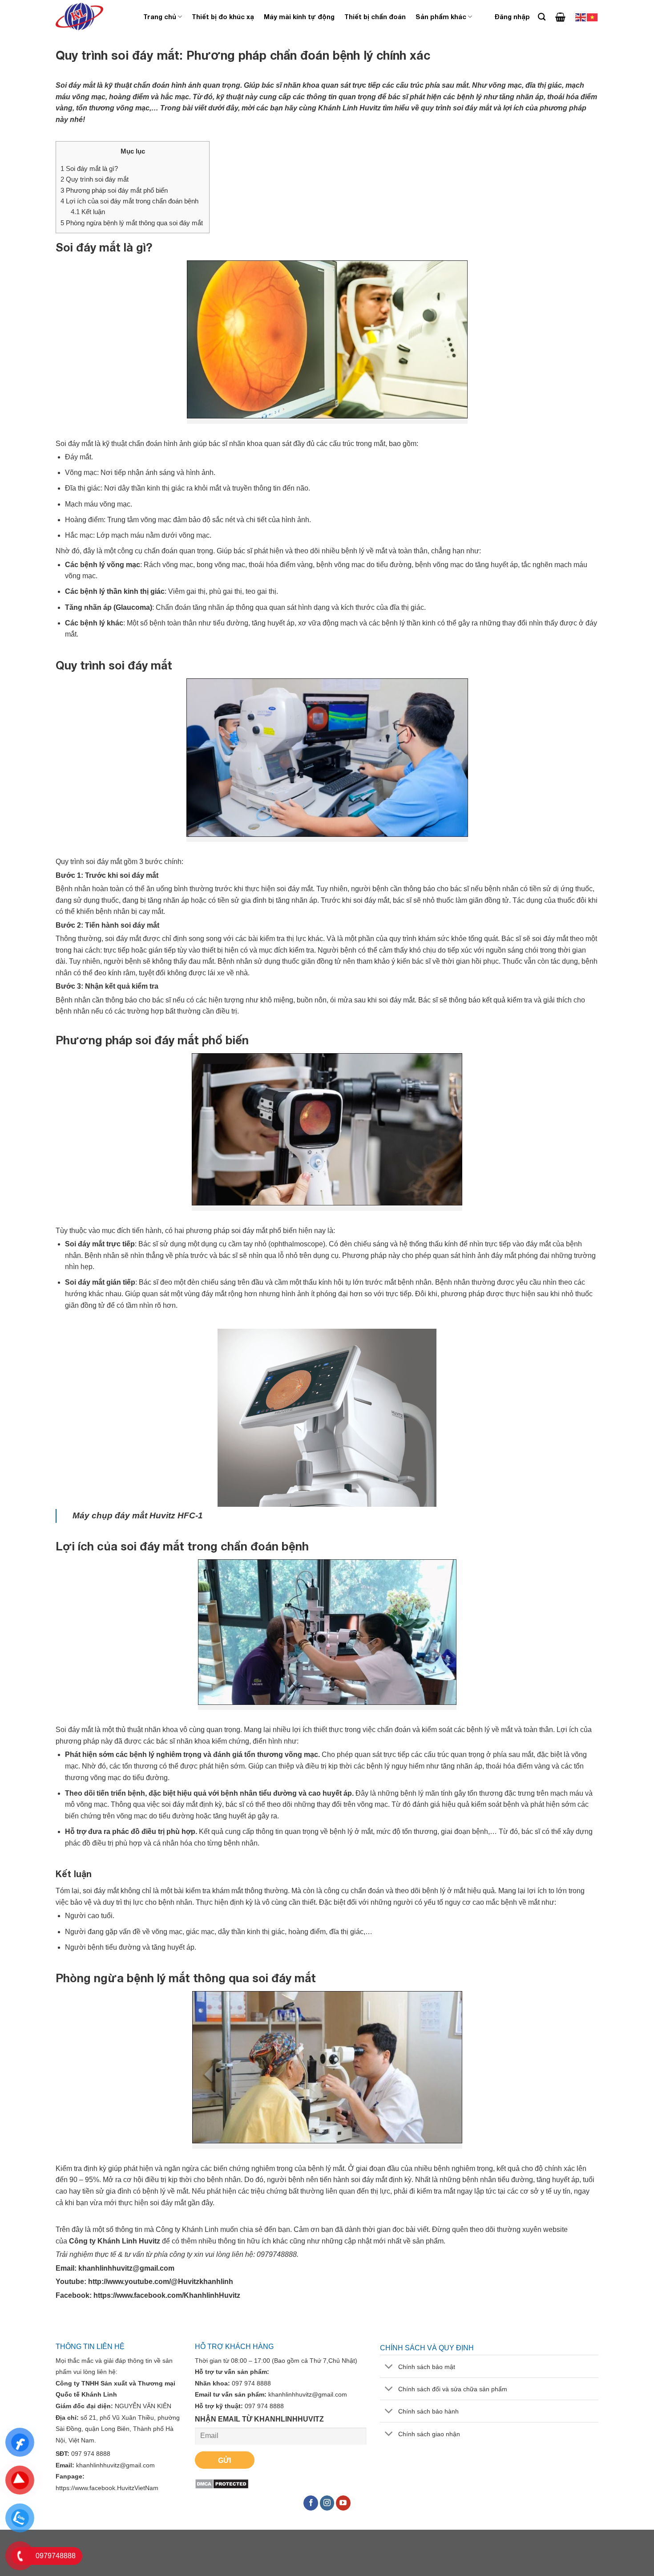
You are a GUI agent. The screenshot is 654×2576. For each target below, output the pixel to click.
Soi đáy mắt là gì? (90, 168)
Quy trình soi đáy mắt (95, 179)
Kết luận (88, 212)
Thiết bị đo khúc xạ (223, 17)
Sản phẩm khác (441, 17)
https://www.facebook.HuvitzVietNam (107, 2488)
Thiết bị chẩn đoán (375, 17)
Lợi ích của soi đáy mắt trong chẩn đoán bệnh (130, 201)
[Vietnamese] (593, 17)
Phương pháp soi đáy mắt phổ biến (115, 190)
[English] (581, 17)
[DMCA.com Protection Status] (222, 2483)
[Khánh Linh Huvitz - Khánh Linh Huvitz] (93, 17)
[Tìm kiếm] (542, 17)
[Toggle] (389, 2367)
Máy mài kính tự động (299, 17)
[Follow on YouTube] (343, 2503)
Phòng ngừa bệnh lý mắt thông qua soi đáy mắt (133, 223)
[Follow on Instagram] (327, 2503)
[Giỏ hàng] (560, 17)
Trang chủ (160, 17)
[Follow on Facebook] (311, 2503)
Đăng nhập (512, 17)
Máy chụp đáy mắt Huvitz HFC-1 (138, 1515)
